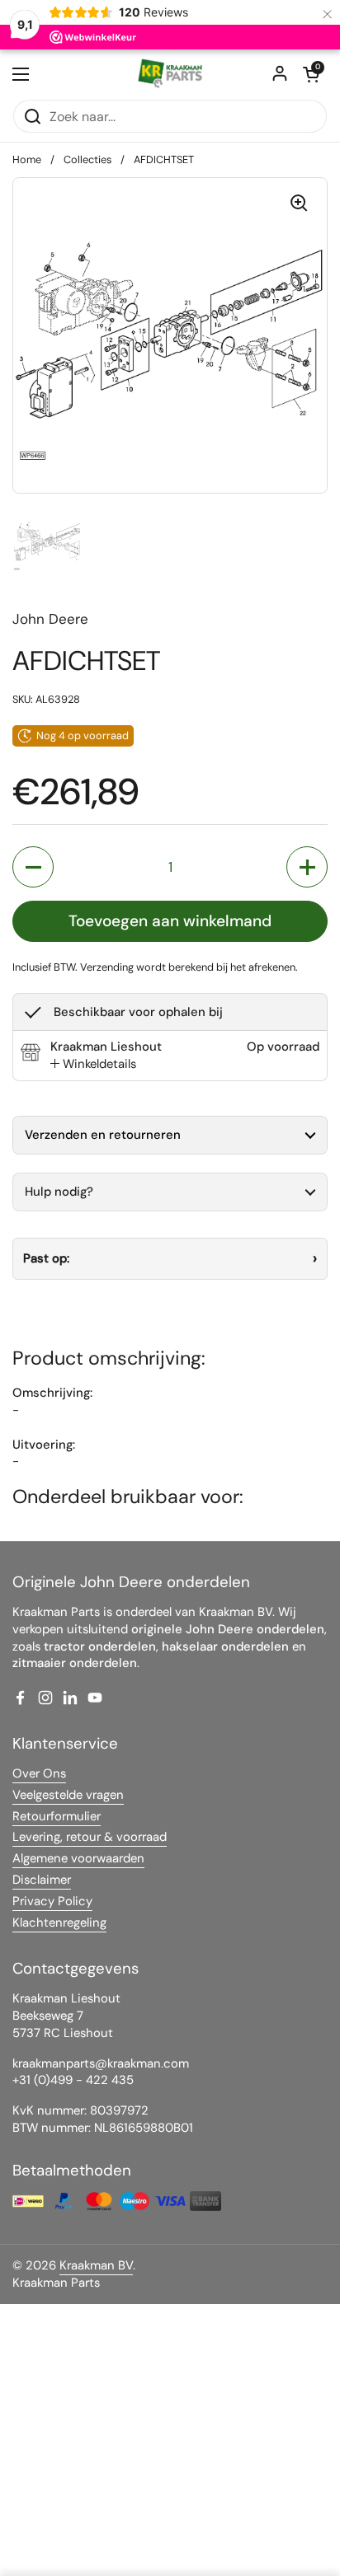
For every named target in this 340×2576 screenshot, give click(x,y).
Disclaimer (42, 1880)
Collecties (87, 159)
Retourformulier (57, 1816)
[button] (311, 74)
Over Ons (39, 1773)
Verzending (107, 967)
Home (27, 159)
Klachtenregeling (59, 1923)
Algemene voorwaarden (78, 1858)
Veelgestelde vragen (68, 1795)
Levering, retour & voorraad (90, 1837)
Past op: (46, 1258)
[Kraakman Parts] (170, 74)
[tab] (93, 1064)
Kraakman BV (96, 2265)
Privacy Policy (52, 1901)
